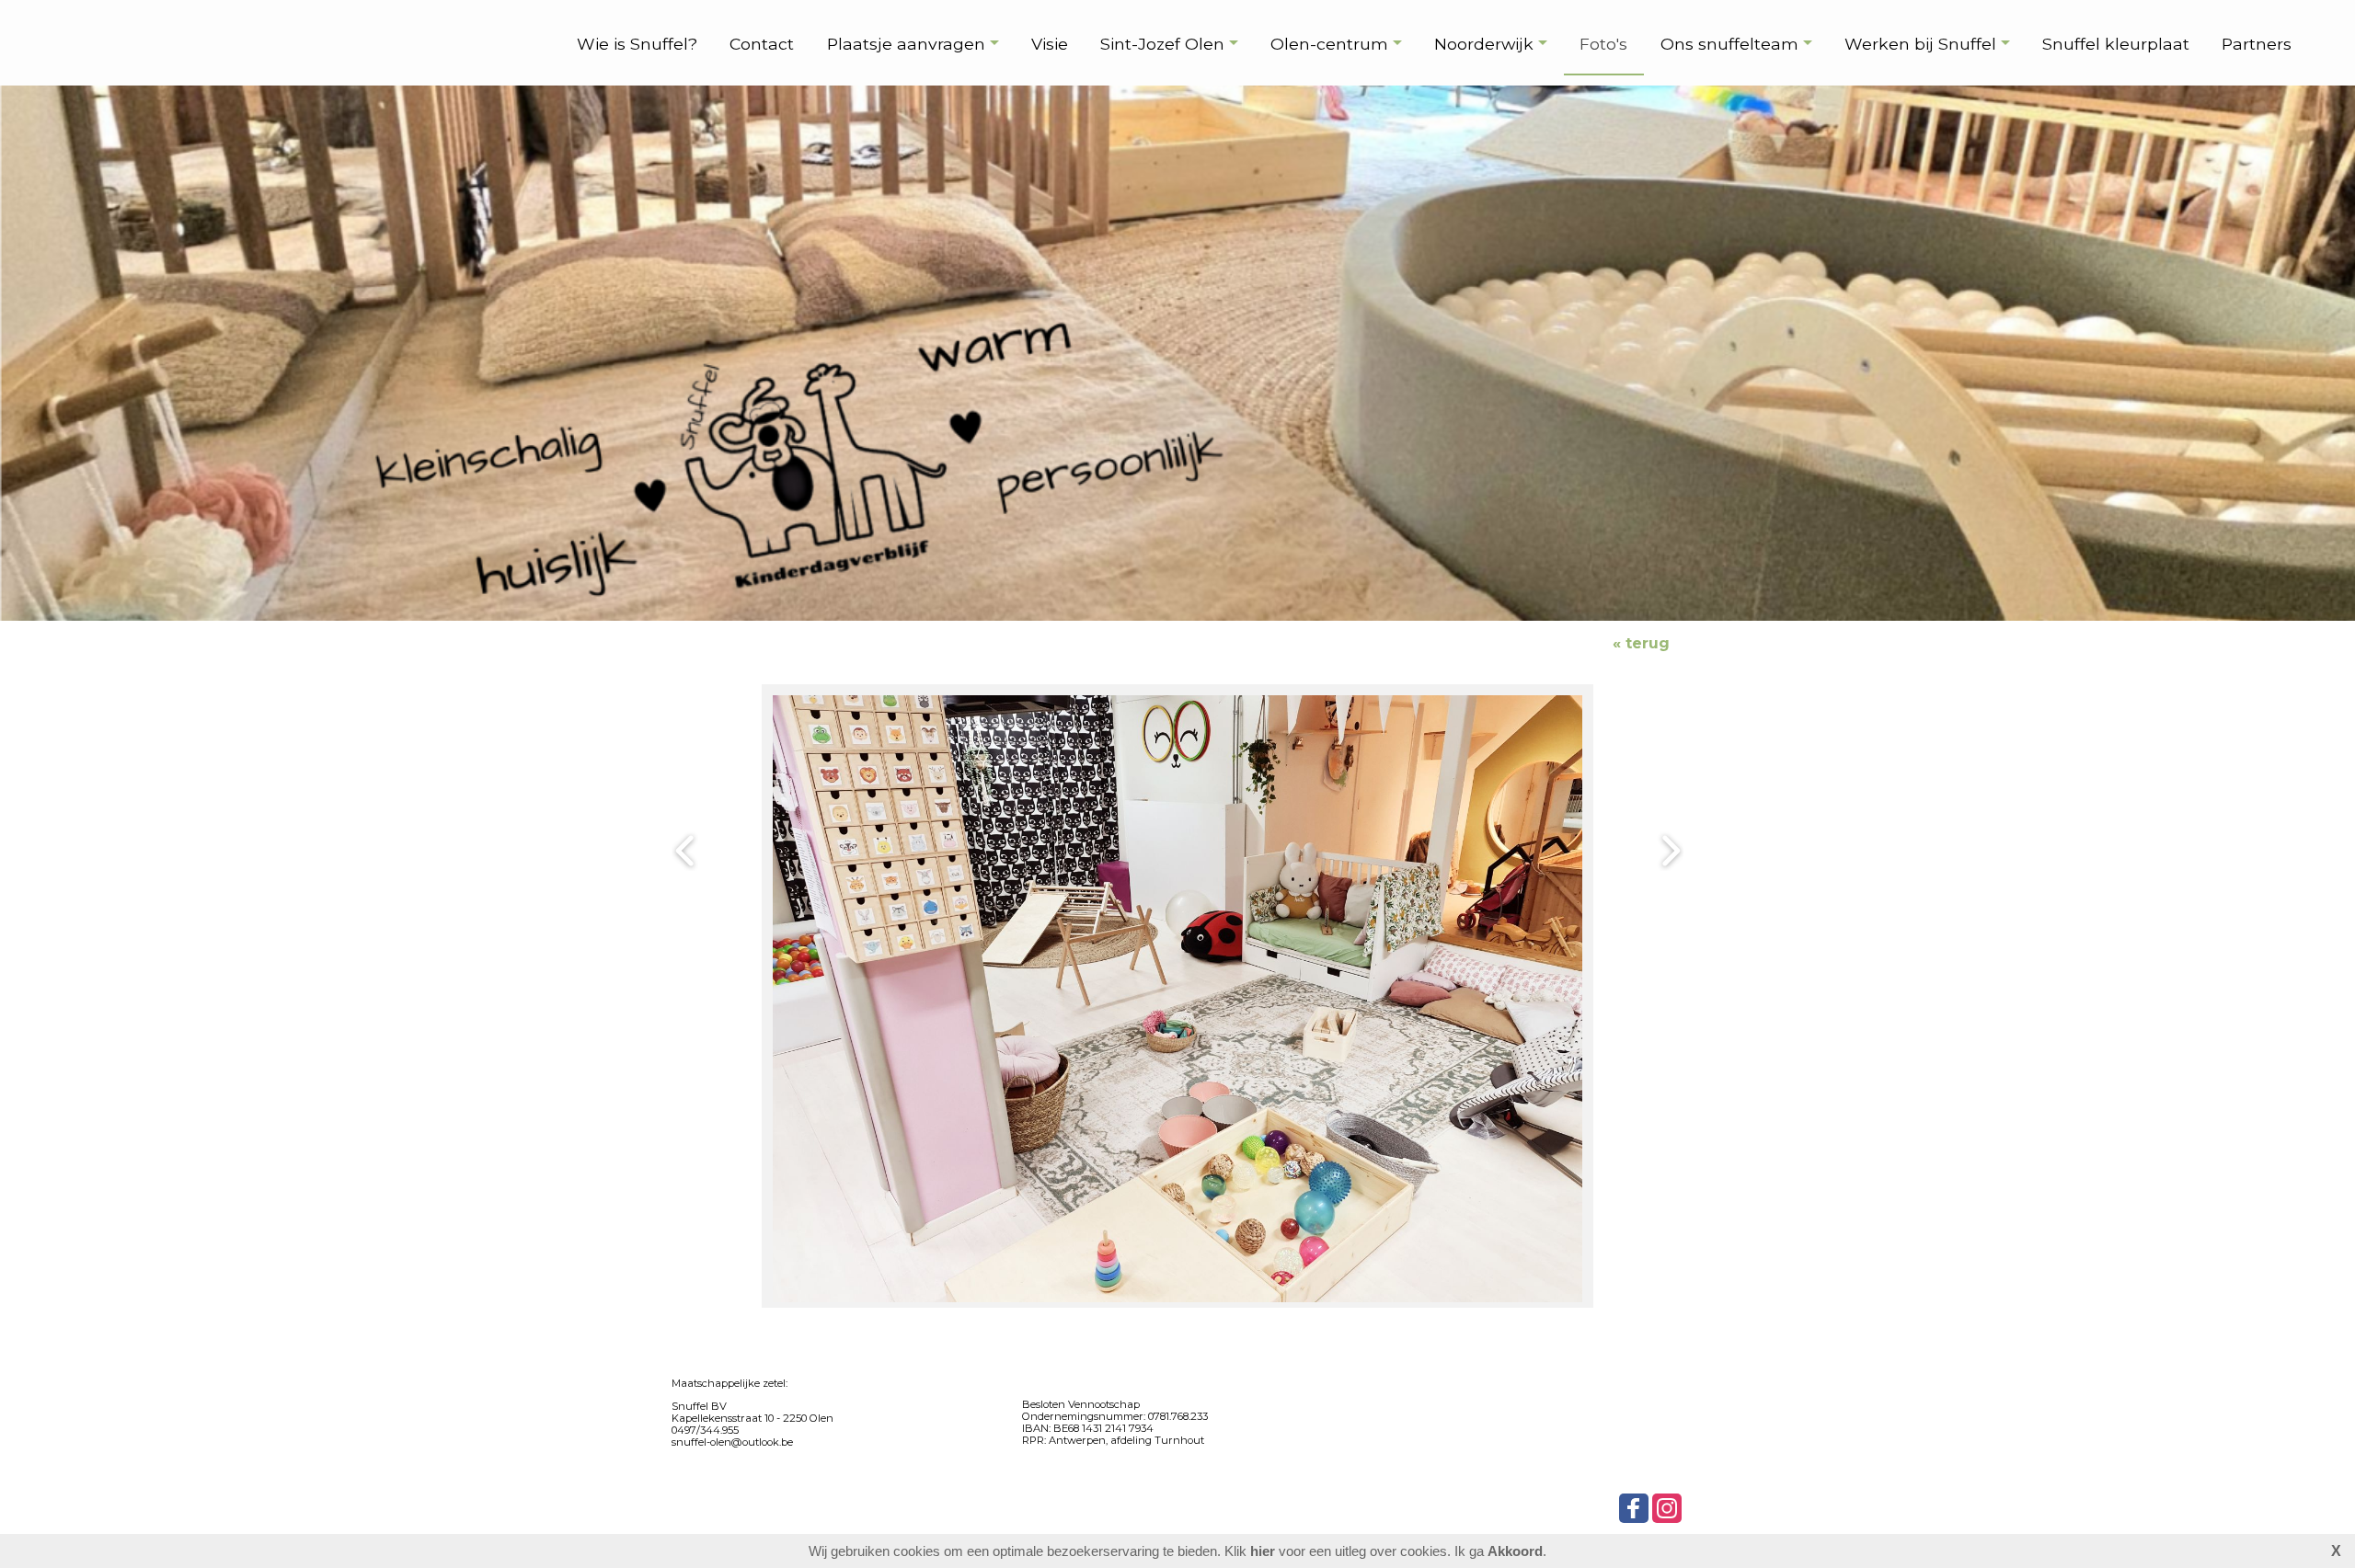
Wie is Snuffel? (637, 44)
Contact (762, 44)
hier (1263, 1551)
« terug (1641, 643)
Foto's (1603, 44)
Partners (2257, 44)
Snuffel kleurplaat (2116, 44)
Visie (1050, 44)
